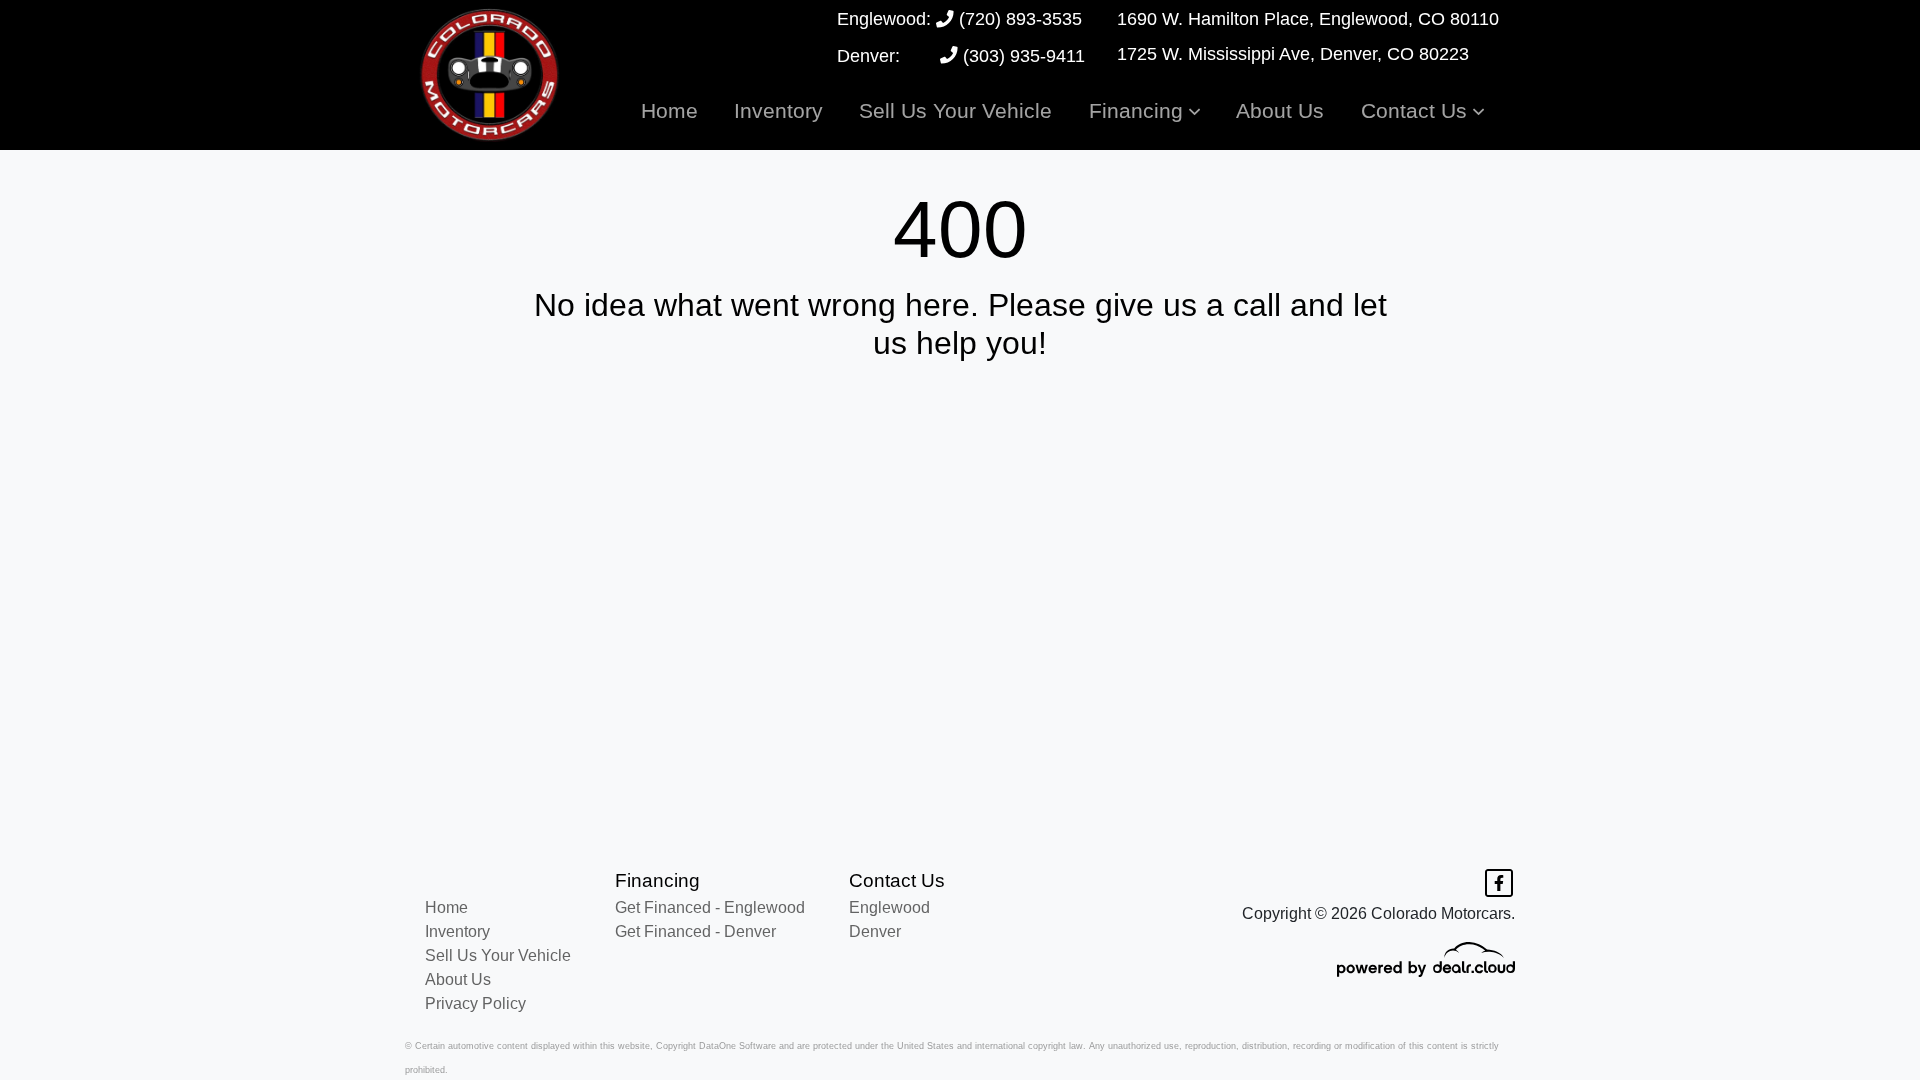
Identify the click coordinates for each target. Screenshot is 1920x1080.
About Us (458, 979)
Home (446, 907)
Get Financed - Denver (695, 931)
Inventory (457, 931)
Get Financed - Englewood (710, 907)
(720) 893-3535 (1018, 19)
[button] (1144, 110)
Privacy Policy (475, 1003)
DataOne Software (737, 1046)
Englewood (889, 907)
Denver (875, 931)
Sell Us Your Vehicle (498, 955)
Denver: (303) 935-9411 (961, 56)
